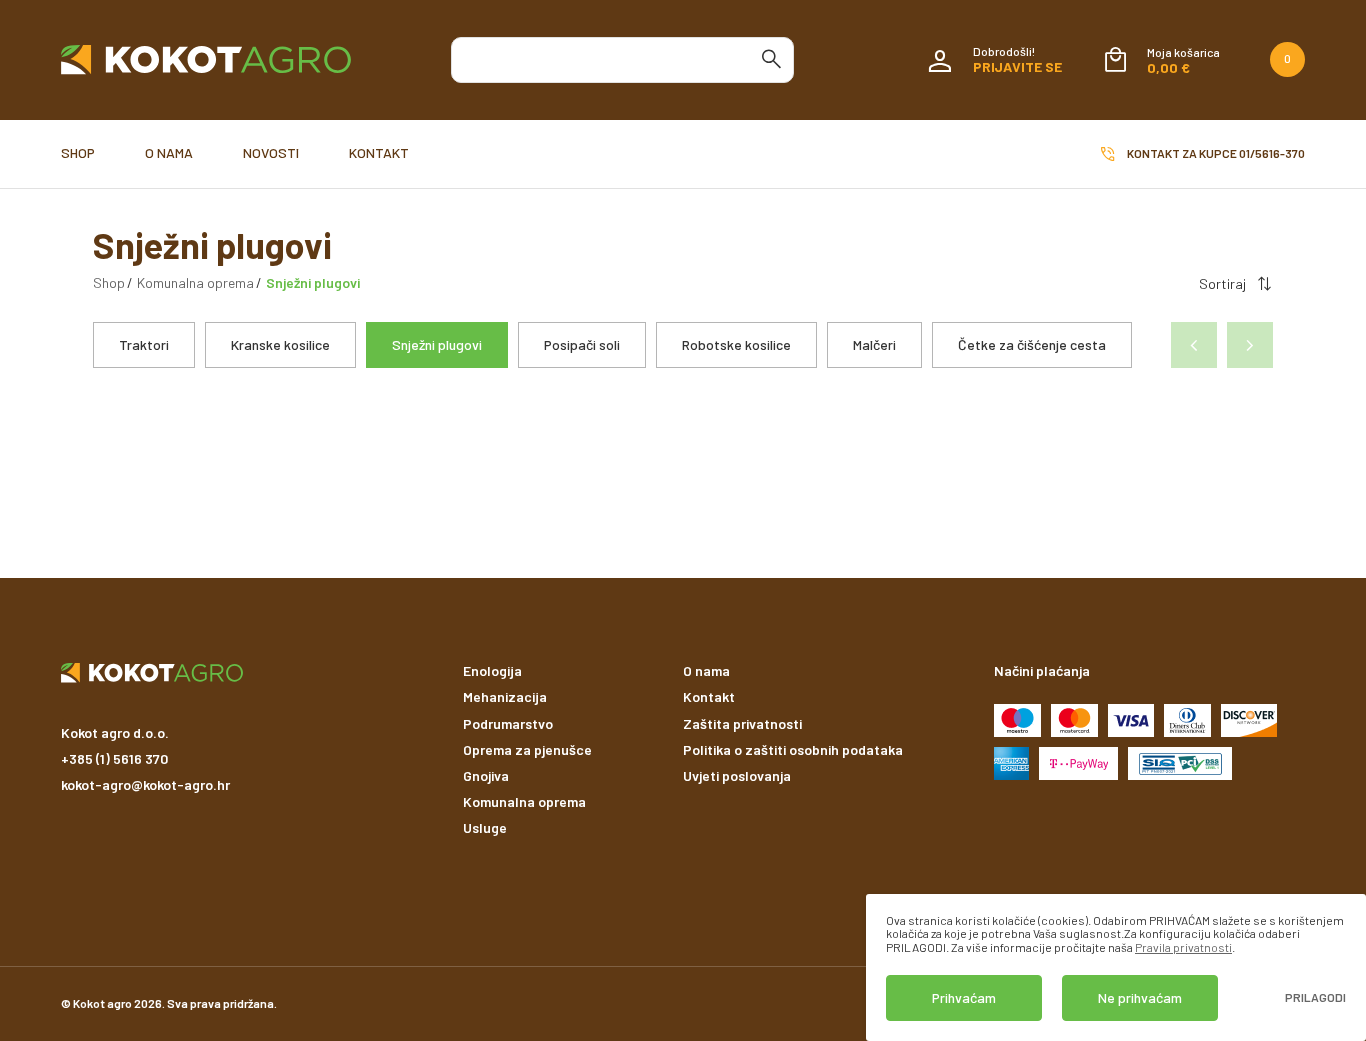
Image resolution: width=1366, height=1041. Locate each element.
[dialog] (1116, 967)
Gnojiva (486, 775)
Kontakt (379, 152)
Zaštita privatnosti (742, 723)
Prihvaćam (964, 997)
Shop (78, 152)
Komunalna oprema (195, 282)
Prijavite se (1017, 66)
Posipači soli (582, 344)
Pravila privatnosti (1183, 947)
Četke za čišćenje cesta (1032, 344)
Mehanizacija (505, 696)
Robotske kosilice (736, 344)
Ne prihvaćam (1140, 997)
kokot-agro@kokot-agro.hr (145, 784)
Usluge (485, 827)
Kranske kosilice (280, 344)
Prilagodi (1315, 997)
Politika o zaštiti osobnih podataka (793, 749)
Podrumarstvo (508, 723)
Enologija (492, 670)
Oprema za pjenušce (527, 749)
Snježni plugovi (437, 344)
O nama (169, 152)
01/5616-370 (1272, 153)
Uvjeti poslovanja (737, 775)
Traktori (144, 344)
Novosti (271, 152)
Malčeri (874, 344)
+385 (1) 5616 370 (114, 758)
